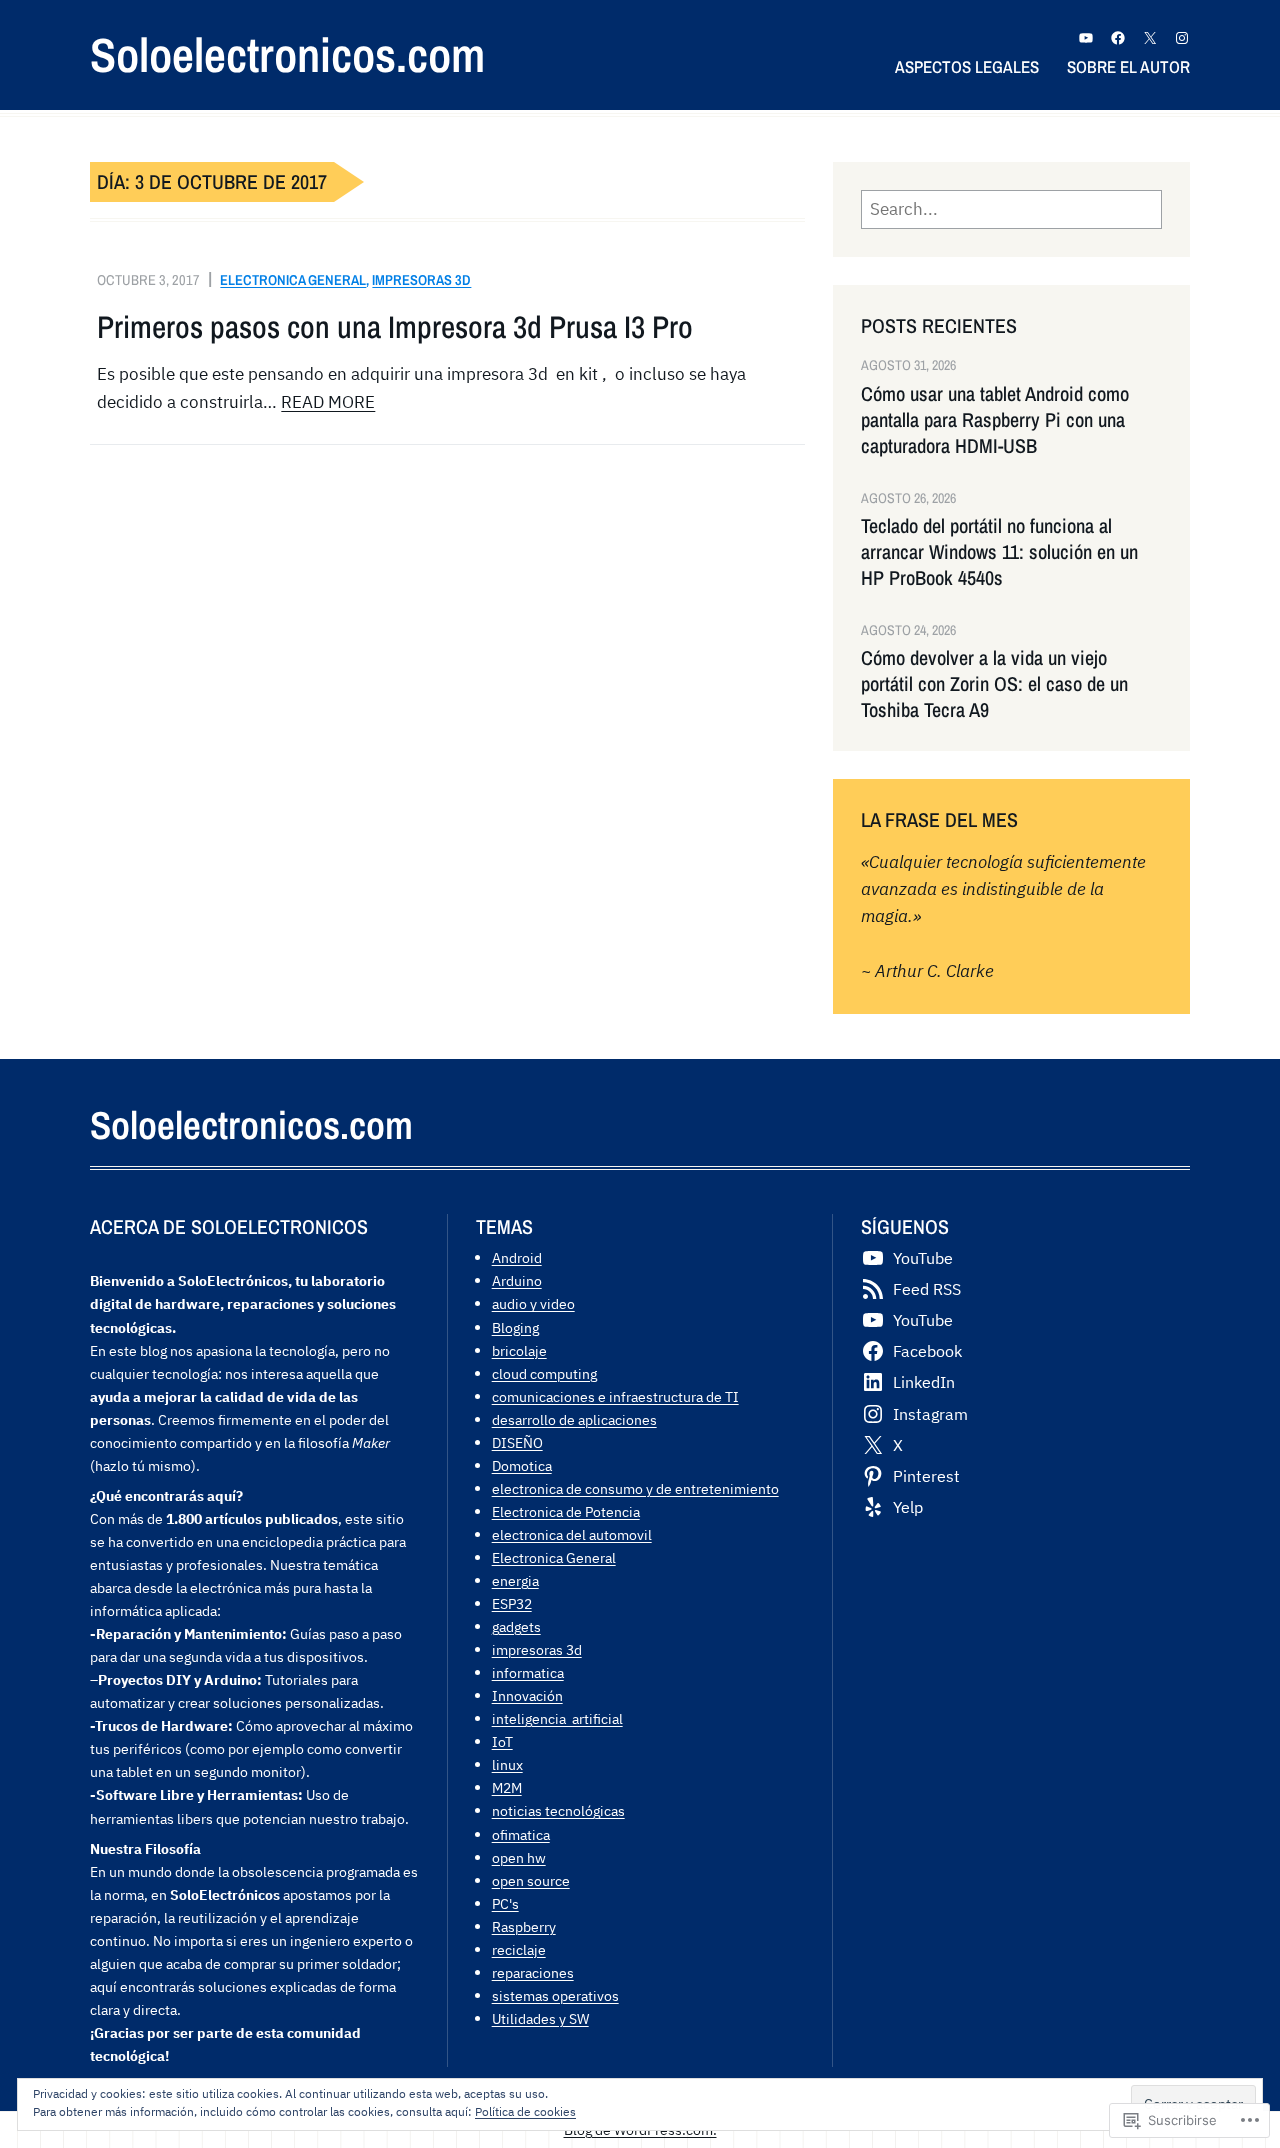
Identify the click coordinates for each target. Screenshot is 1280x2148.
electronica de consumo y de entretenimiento (635, 1488)
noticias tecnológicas (558, 1810)
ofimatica (521, 1834)
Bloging (515, 1327)
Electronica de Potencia (566, 1511)
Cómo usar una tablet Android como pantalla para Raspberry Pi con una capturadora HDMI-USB (995, 420)
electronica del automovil (572, 1534)
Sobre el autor (1128, 66)
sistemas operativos (555, 1995)
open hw (519, 1857)
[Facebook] (1118, 38)
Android (517, 1257)
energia (515, 1580)
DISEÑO (517, 1442)
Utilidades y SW (540, 2018)
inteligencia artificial (557, 1718)
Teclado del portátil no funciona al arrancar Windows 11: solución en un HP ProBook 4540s (999, 552)
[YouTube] (1086, 38)
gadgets (516, 1626)
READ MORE (328, 402)
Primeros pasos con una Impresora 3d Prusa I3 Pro (395, 327)
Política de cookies (525, 2111)
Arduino (517, 1280)
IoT (502, 1741)
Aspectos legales (967, 66)
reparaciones (533, 1972)
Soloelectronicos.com (287, 54)
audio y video (533, 1303)
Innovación (527, 1695)
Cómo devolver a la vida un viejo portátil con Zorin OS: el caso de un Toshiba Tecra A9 (994, 684)
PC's (505, 1903)
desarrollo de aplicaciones (574, 1419)
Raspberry (524, 1926)
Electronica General (293, 279)
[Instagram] (1182, 38)
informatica (528, 1672)
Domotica (522, 1465)
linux (507, 1764)
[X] (1150, 38)
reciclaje (519, 1949)
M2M (507, 1787)
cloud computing (544, 1373)
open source (531, 1880)
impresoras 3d (421, 279)
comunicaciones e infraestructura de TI (615, 1396)
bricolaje (519, 1350)
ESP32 (512, 1603)
